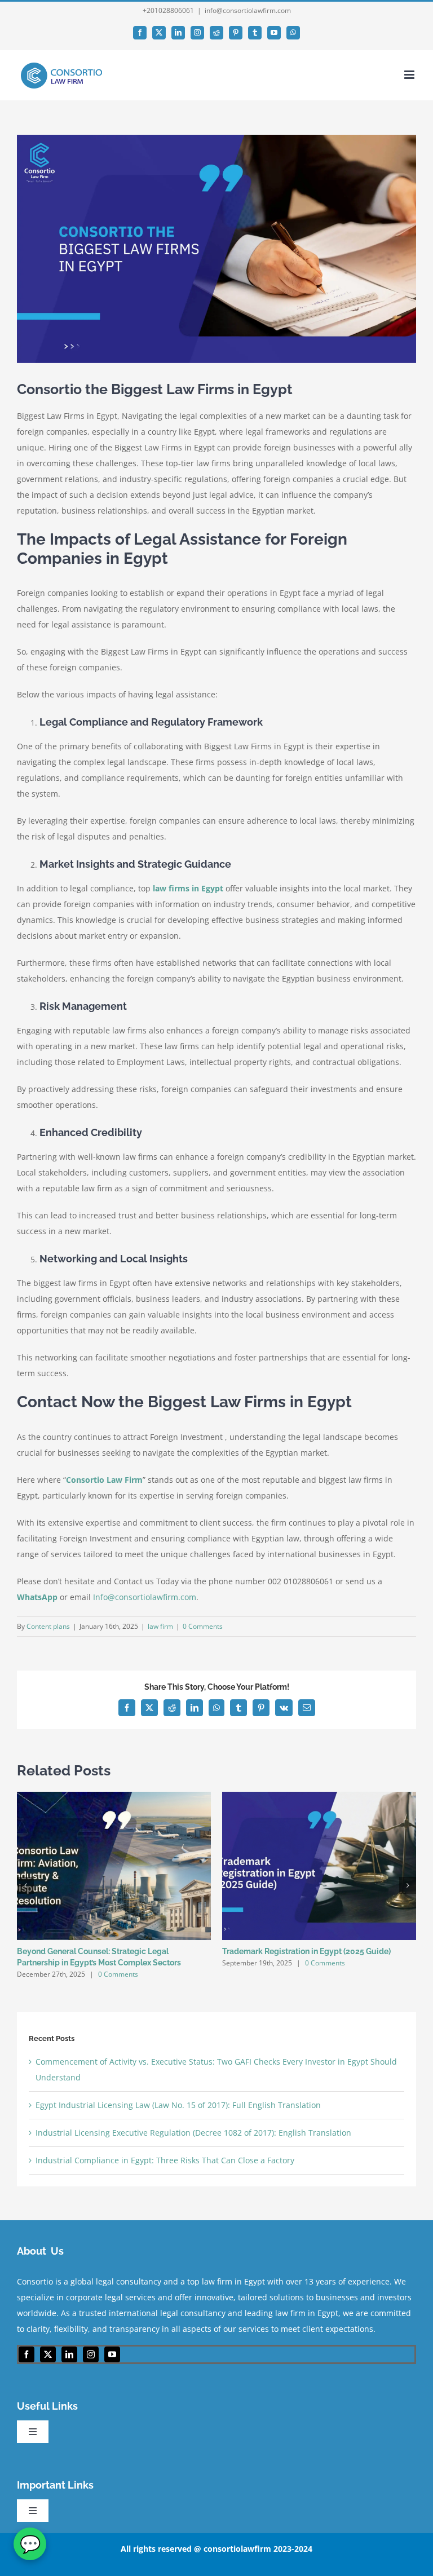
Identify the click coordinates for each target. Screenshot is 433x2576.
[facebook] (26, 2354)
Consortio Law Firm (104, 1480)
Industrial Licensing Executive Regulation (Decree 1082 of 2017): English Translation (193, 2133)
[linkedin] (69, 2354)
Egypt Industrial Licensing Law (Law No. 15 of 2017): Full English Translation (178, 2105)
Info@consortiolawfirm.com (145, 1597)
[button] (25, 1885)
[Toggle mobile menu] (410, 75)
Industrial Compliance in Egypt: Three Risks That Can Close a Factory (165, 2160)
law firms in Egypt (188, 888)
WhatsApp (37, 1597)
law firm (160, 1626)
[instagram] (91, 2354)
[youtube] (112, 2354)
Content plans (48, 1626)
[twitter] (48, 2354)
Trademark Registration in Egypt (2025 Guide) (306, 1951)
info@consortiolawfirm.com (248, 10)
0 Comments (203, 1626)
